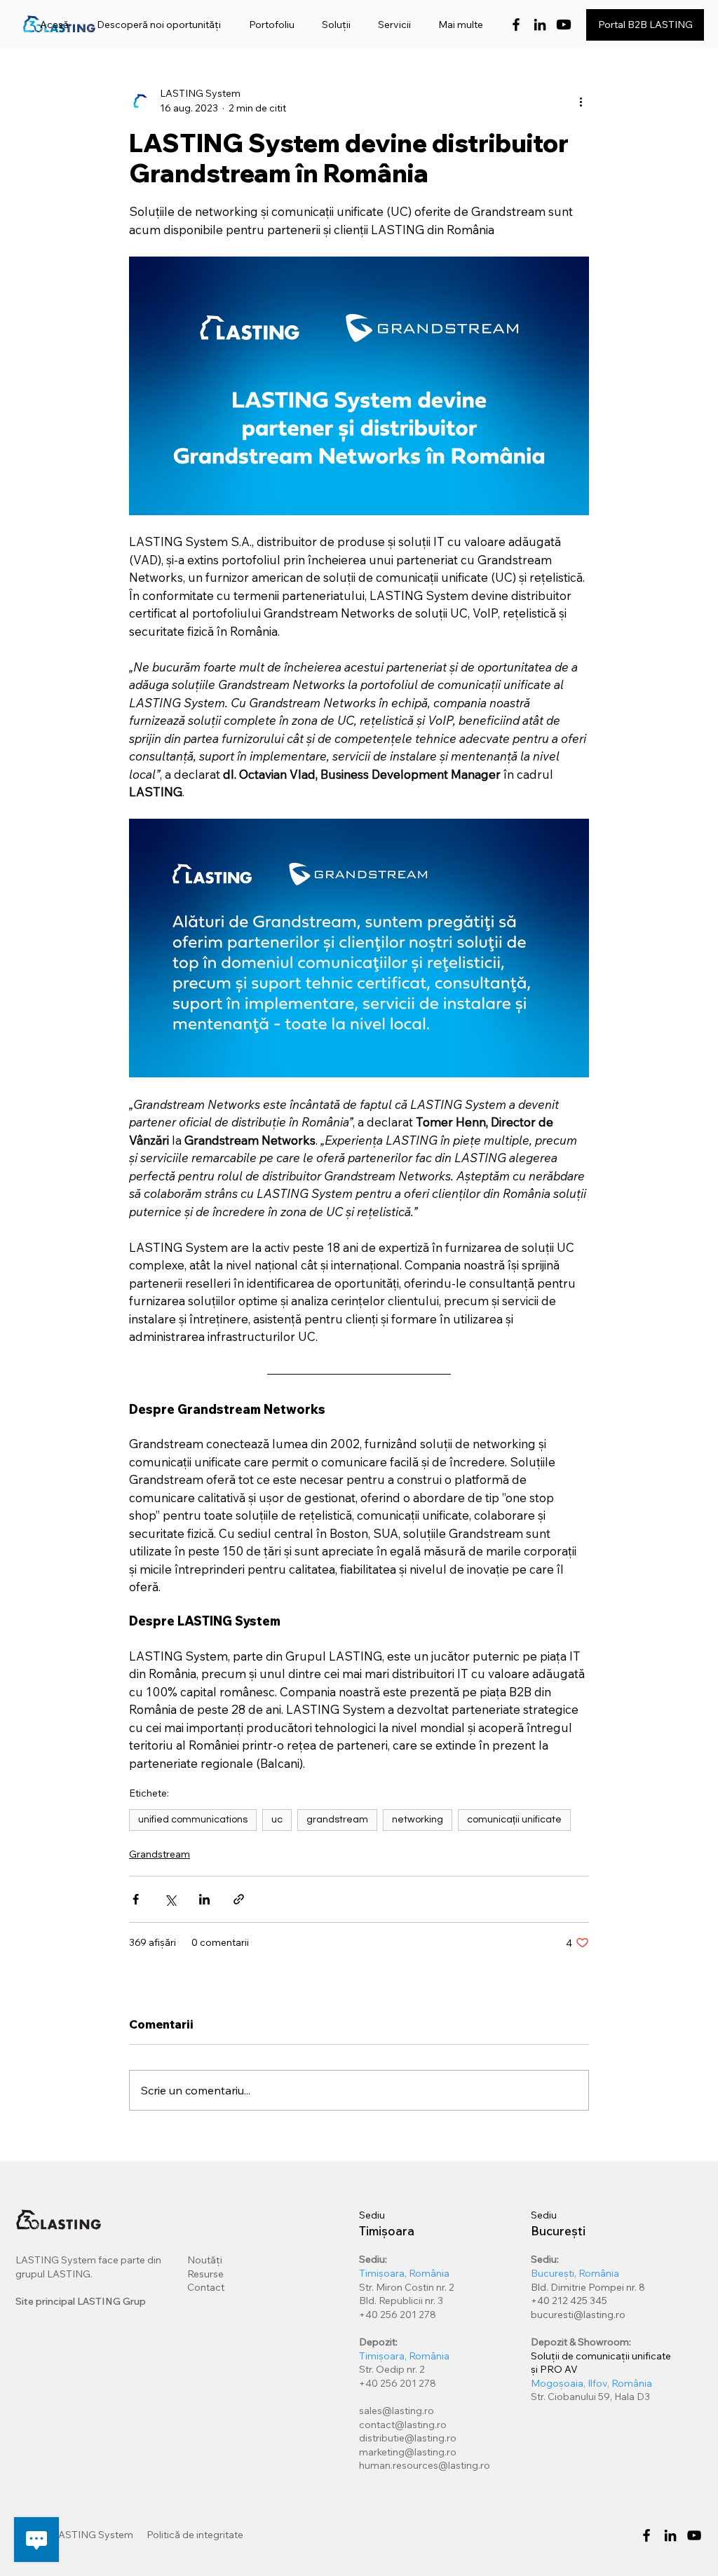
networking (418, 1820)
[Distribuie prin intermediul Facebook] (136, 1899)
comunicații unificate (514, 1820)
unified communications (193, 1820)
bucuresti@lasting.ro (578, 2315)
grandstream (337, 1820)
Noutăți (205, 2260)
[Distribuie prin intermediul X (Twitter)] (170, 1899)
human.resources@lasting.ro (425, 2465)
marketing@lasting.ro (408, 2452)
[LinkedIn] (540, 25)
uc (277, 1820)
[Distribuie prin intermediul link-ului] (239, 1899)
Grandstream (160, 1854)
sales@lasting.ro (397, 2411)
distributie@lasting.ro (408, 2438)
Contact (206, 2287)
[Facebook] (516, 25)
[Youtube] (564, 25)
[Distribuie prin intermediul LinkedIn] (204, 1899)
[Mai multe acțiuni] (581, 101)
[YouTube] (694, 2535)
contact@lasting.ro (403, 2425)
